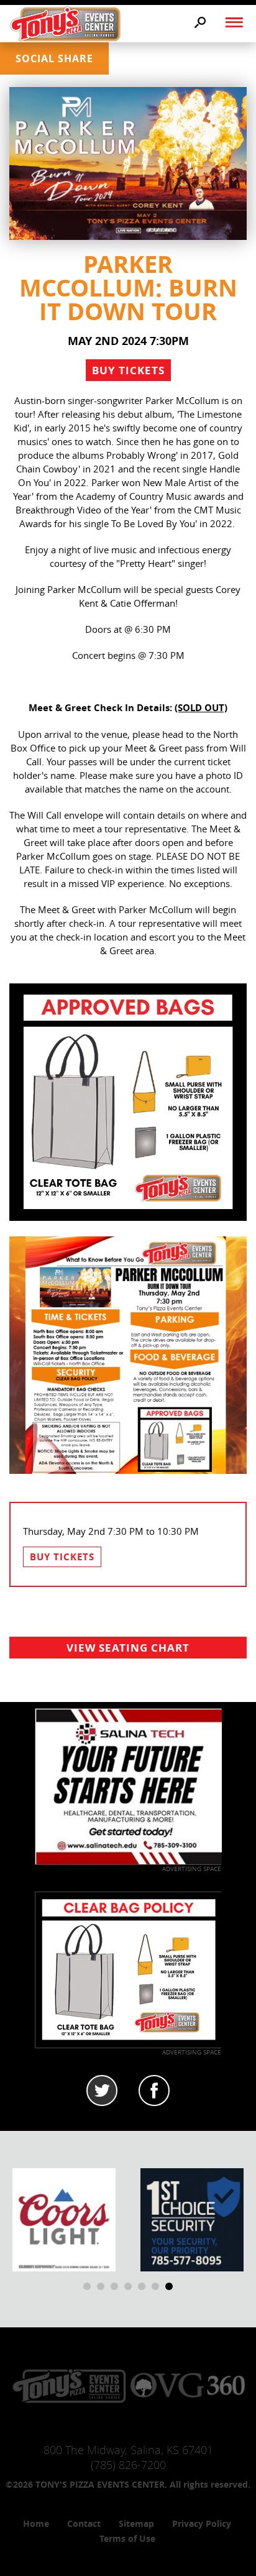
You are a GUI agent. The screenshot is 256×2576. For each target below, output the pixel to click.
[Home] (65, 23)
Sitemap (136, 2523)
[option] (64, 2220)
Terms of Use (127, 2538)
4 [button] (128, 2286)
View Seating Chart (128, 1648)
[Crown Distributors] (64, 2219)
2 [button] (101, 2286)
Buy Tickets (128, 370)
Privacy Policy (202, 2523)
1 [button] (87, 2286)
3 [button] (114, 2286)
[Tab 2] (154, 2091)
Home (36, 2523)
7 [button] (169, 2286)
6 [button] (155, 2286)
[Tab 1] (102, 2091)
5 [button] (142, 2286)
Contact (84, 2523)
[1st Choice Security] (192, 2219)
